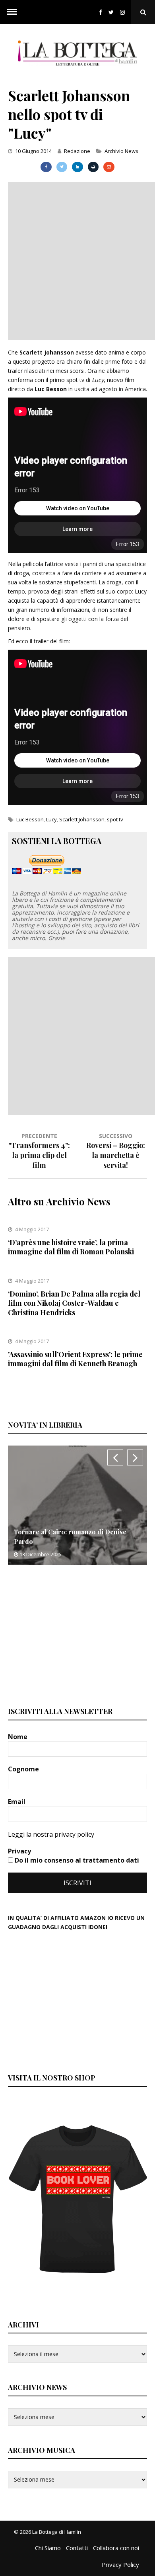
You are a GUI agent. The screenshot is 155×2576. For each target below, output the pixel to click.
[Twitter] (111, 12)
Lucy (51, 819)
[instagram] (124, 12)
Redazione (77, 151)
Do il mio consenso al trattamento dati (76, 1860)
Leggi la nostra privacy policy (51, 1834)
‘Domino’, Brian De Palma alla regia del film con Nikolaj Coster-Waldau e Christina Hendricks (74, 1303)
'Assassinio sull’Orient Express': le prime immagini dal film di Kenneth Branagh (75, 1359)
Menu (12, 12)
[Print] (93, 167)
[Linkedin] (77, 167)
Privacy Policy (120, 2564)
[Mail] (109, 167)
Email (17, 1802)
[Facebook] (101, 12)
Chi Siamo (48, 2548)
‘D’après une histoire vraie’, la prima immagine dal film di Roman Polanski (71, 1247)
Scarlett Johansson (82, 819)
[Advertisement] (77, 260)
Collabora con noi (116, 2548)
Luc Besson (30, 819)
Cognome (24, 1769)
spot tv (115, 819)
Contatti (77, 2548)
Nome (18, 1737)
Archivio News (121, 151)
